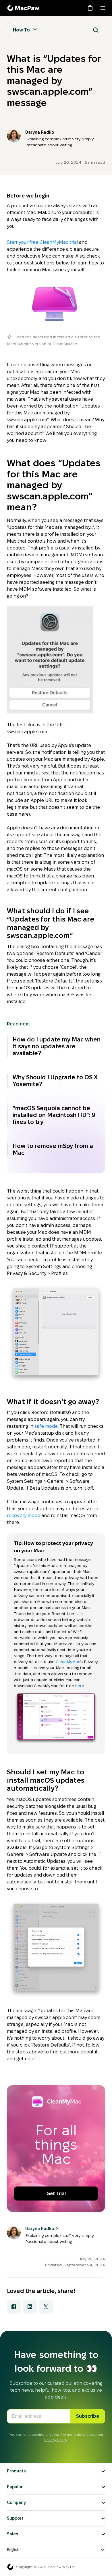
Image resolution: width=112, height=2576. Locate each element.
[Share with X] (46, 2307)
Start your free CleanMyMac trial (42, 242)
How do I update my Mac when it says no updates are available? (57, 1046)
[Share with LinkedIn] (30, 2307)
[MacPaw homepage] (10, 2567)
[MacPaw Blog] (24, 8)
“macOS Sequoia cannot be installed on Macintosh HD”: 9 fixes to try (54, 1115)
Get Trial (56, 2194)
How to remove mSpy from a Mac (53, 1149)
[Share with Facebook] (14, 2307)
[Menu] (103, 8)
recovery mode (24, 1516)
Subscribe (88, 2416)
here (80, 1686)
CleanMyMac (68, 1662)
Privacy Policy (56, 2440)
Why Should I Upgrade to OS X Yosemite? (55, 1081)
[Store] (90, 8)
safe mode (46, 1426)
